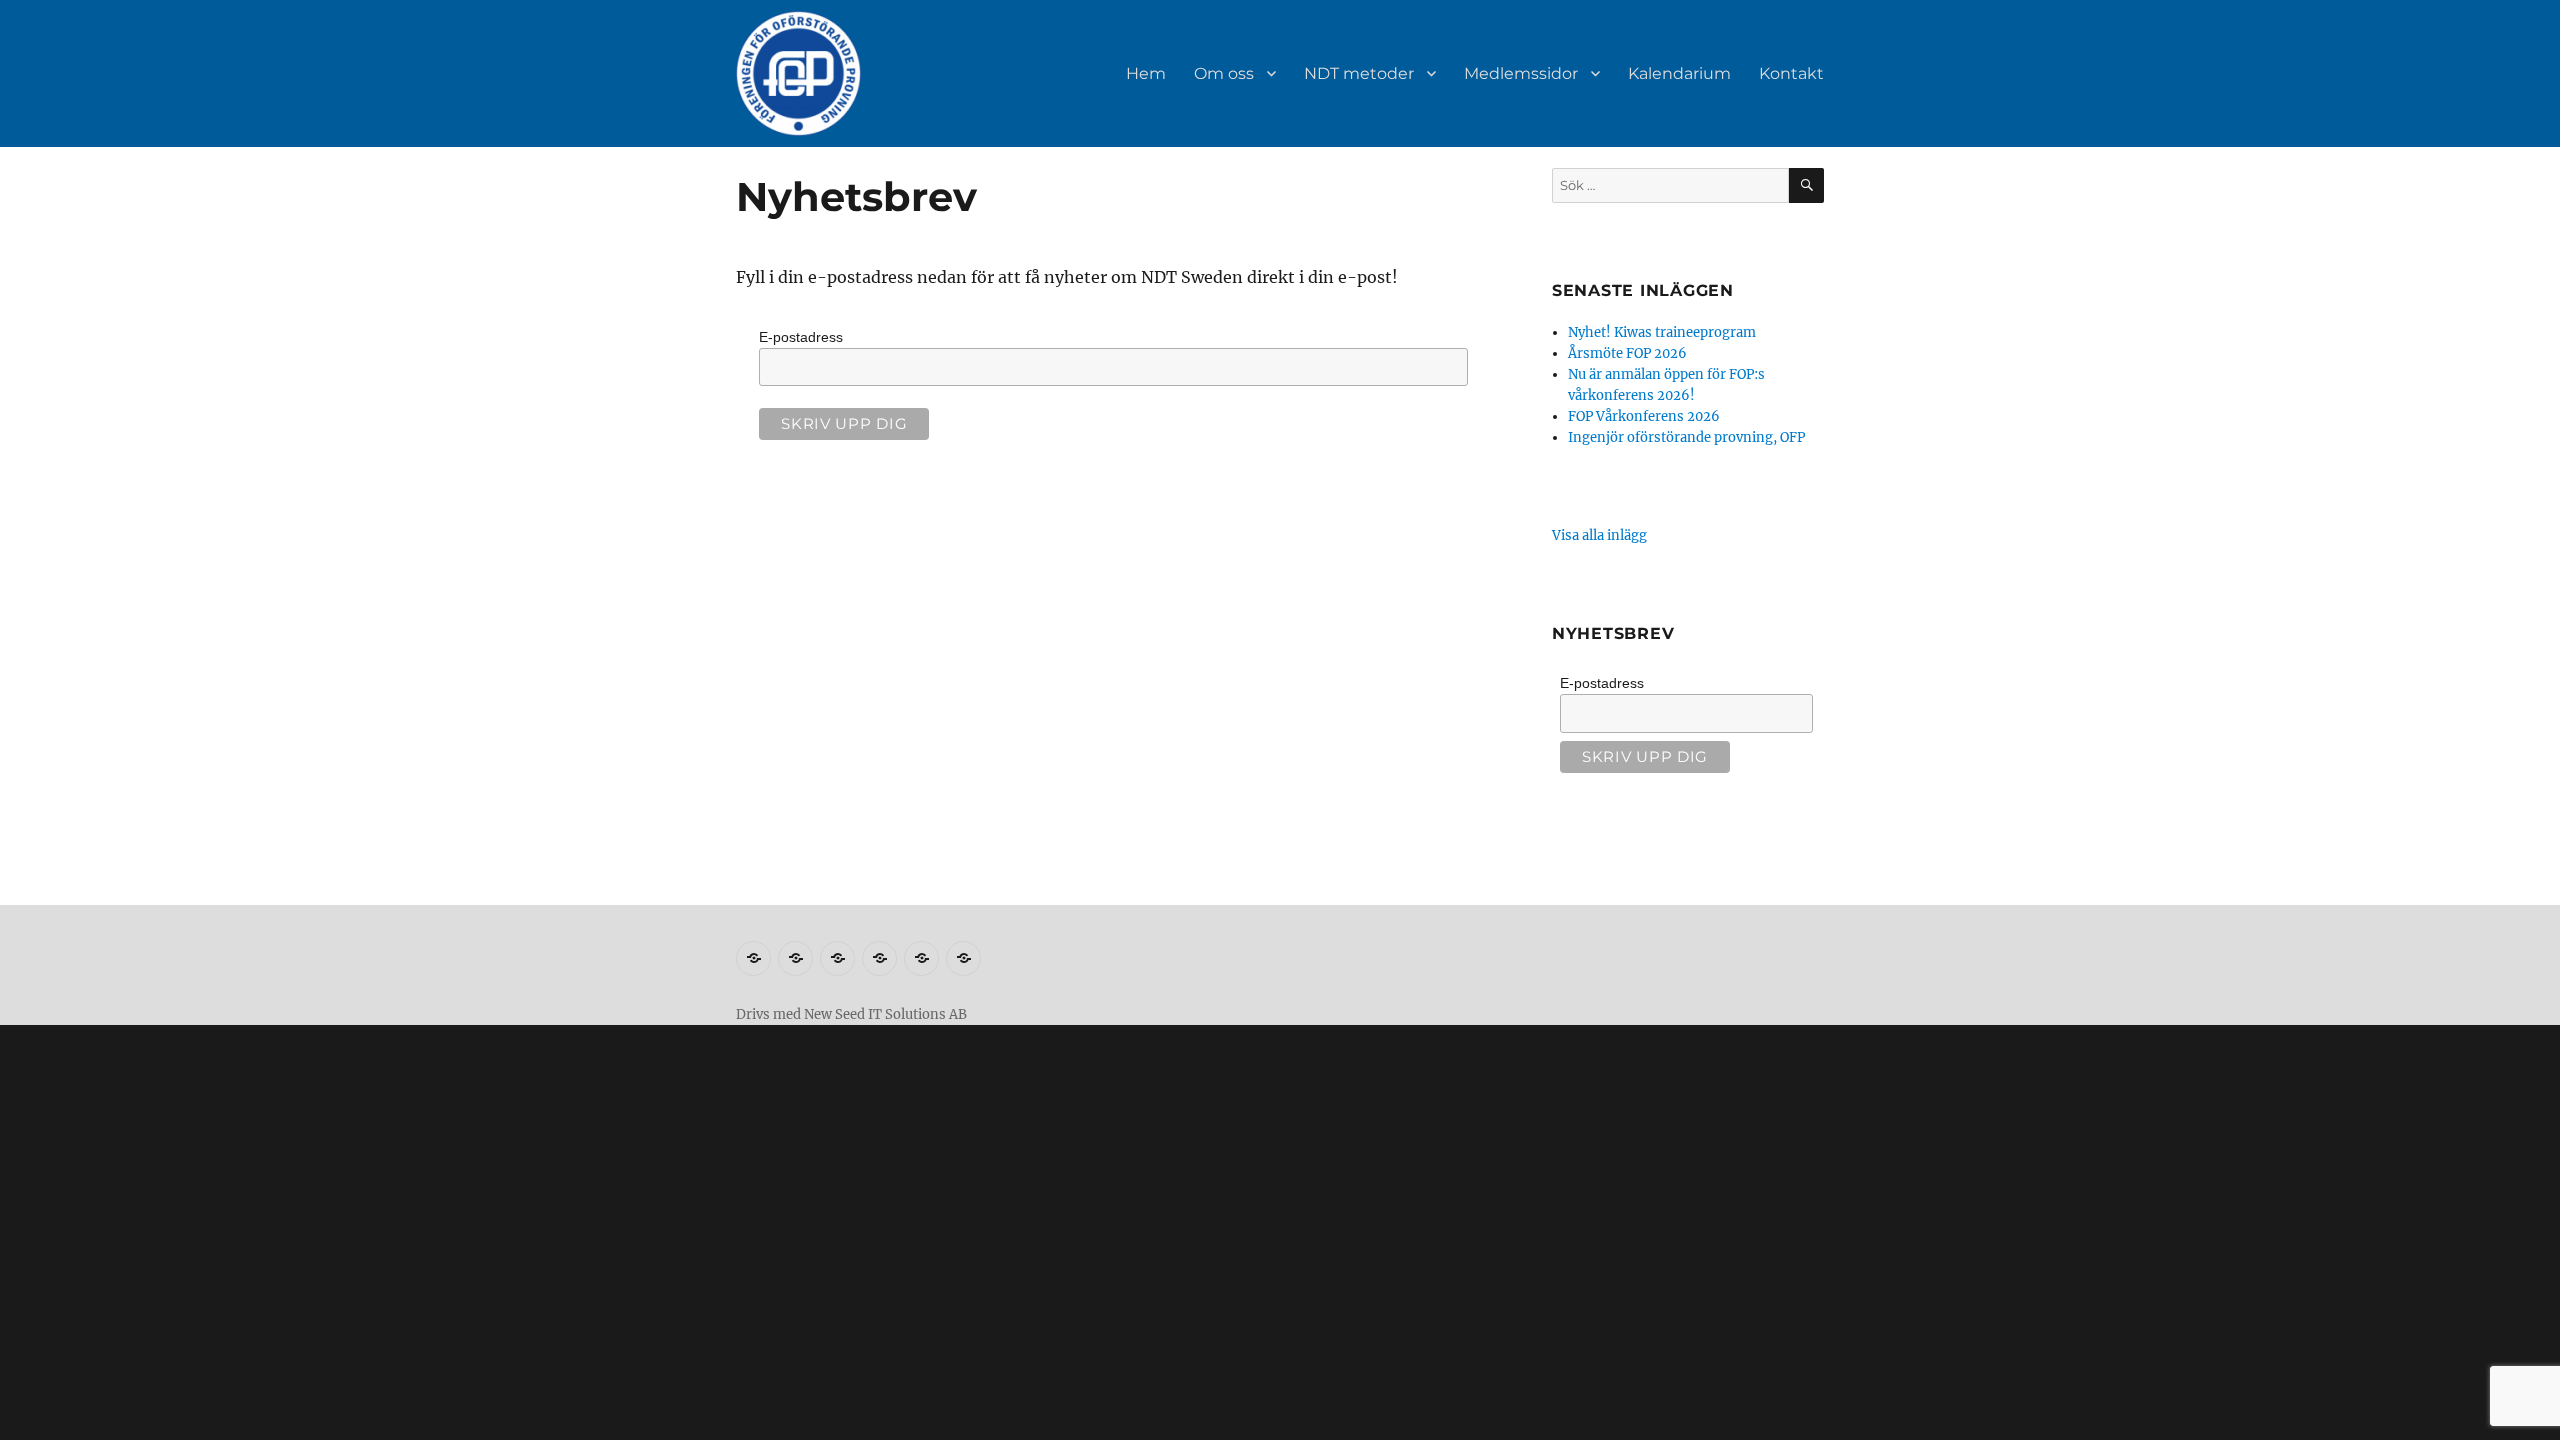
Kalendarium (1679, 73)
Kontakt (1791, 73)
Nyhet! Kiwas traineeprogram (1662, 332)
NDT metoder (1359, 73)
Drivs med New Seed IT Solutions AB (851, 1014)
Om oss (1224, 73)
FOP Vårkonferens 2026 (1644, 416)
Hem (1146, 73)
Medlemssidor (1521, 73)
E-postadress (801, 337)
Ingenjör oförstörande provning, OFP (1686, 437)
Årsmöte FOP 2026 (1627, 353)
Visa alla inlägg (1599, 535)
